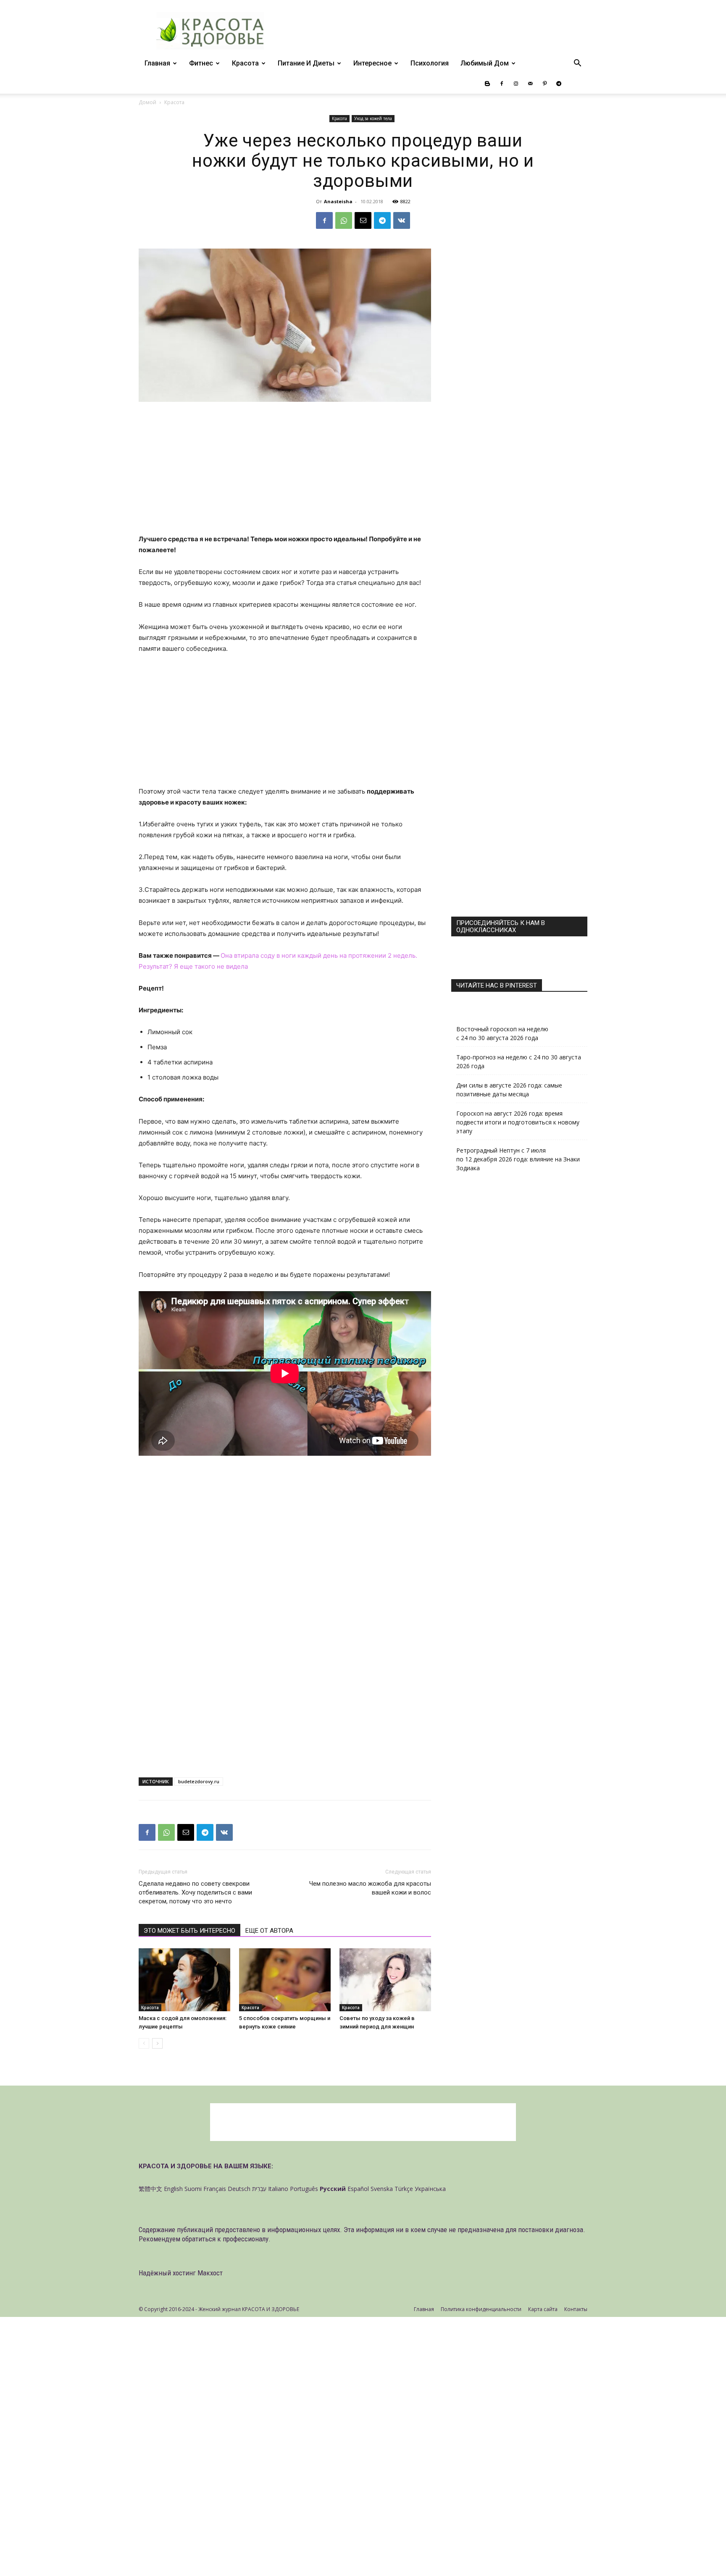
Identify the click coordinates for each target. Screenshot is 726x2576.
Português (304, 2189)
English (173, 2189)
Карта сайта (543, 2309)
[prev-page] (144, 2043)
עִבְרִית (259, 2189)
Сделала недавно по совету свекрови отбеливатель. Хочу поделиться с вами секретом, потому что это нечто (195, 1892)
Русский (333, 2189)
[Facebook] (502, 84)
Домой (147, 102)
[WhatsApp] (344, 220)
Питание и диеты (306, 63)
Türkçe (404, 2189)
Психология (430, 63)
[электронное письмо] (363, 220)
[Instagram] (516, 84)
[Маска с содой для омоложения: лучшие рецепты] (184, 1980)
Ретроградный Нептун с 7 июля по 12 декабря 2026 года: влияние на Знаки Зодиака (518, 1159)
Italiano (278, 2189)
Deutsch (239, 2189)
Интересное (372, 63)
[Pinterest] (544, 84)
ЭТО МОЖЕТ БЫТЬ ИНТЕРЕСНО (189, 1931)
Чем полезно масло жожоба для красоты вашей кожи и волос (370, 1888)
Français (215, 2189)
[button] (577, 64)
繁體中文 (150, 2189)
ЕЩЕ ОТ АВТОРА (269, 1931)
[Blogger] (487, 84)
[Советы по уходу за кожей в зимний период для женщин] (385, 1980)
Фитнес (201, 63)
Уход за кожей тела (373, 118)
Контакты (576, 2309)
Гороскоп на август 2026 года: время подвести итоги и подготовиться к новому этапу (518, 1122)
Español (358, 2189)
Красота (245, 63)
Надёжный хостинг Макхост (181, 2273)
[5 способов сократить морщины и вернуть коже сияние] (285, 1980)
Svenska (382, 2189)
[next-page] (157, 2043)
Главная (157, 63)
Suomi (193, 2189)
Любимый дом (485, 63)
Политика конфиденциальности (481, 2309)
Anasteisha (338, 201)
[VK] (402, 220)
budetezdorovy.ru (199, 1781)
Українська (430, 2189)
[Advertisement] (285, 472)
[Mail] (530, 84)
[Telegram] (559, 84)
